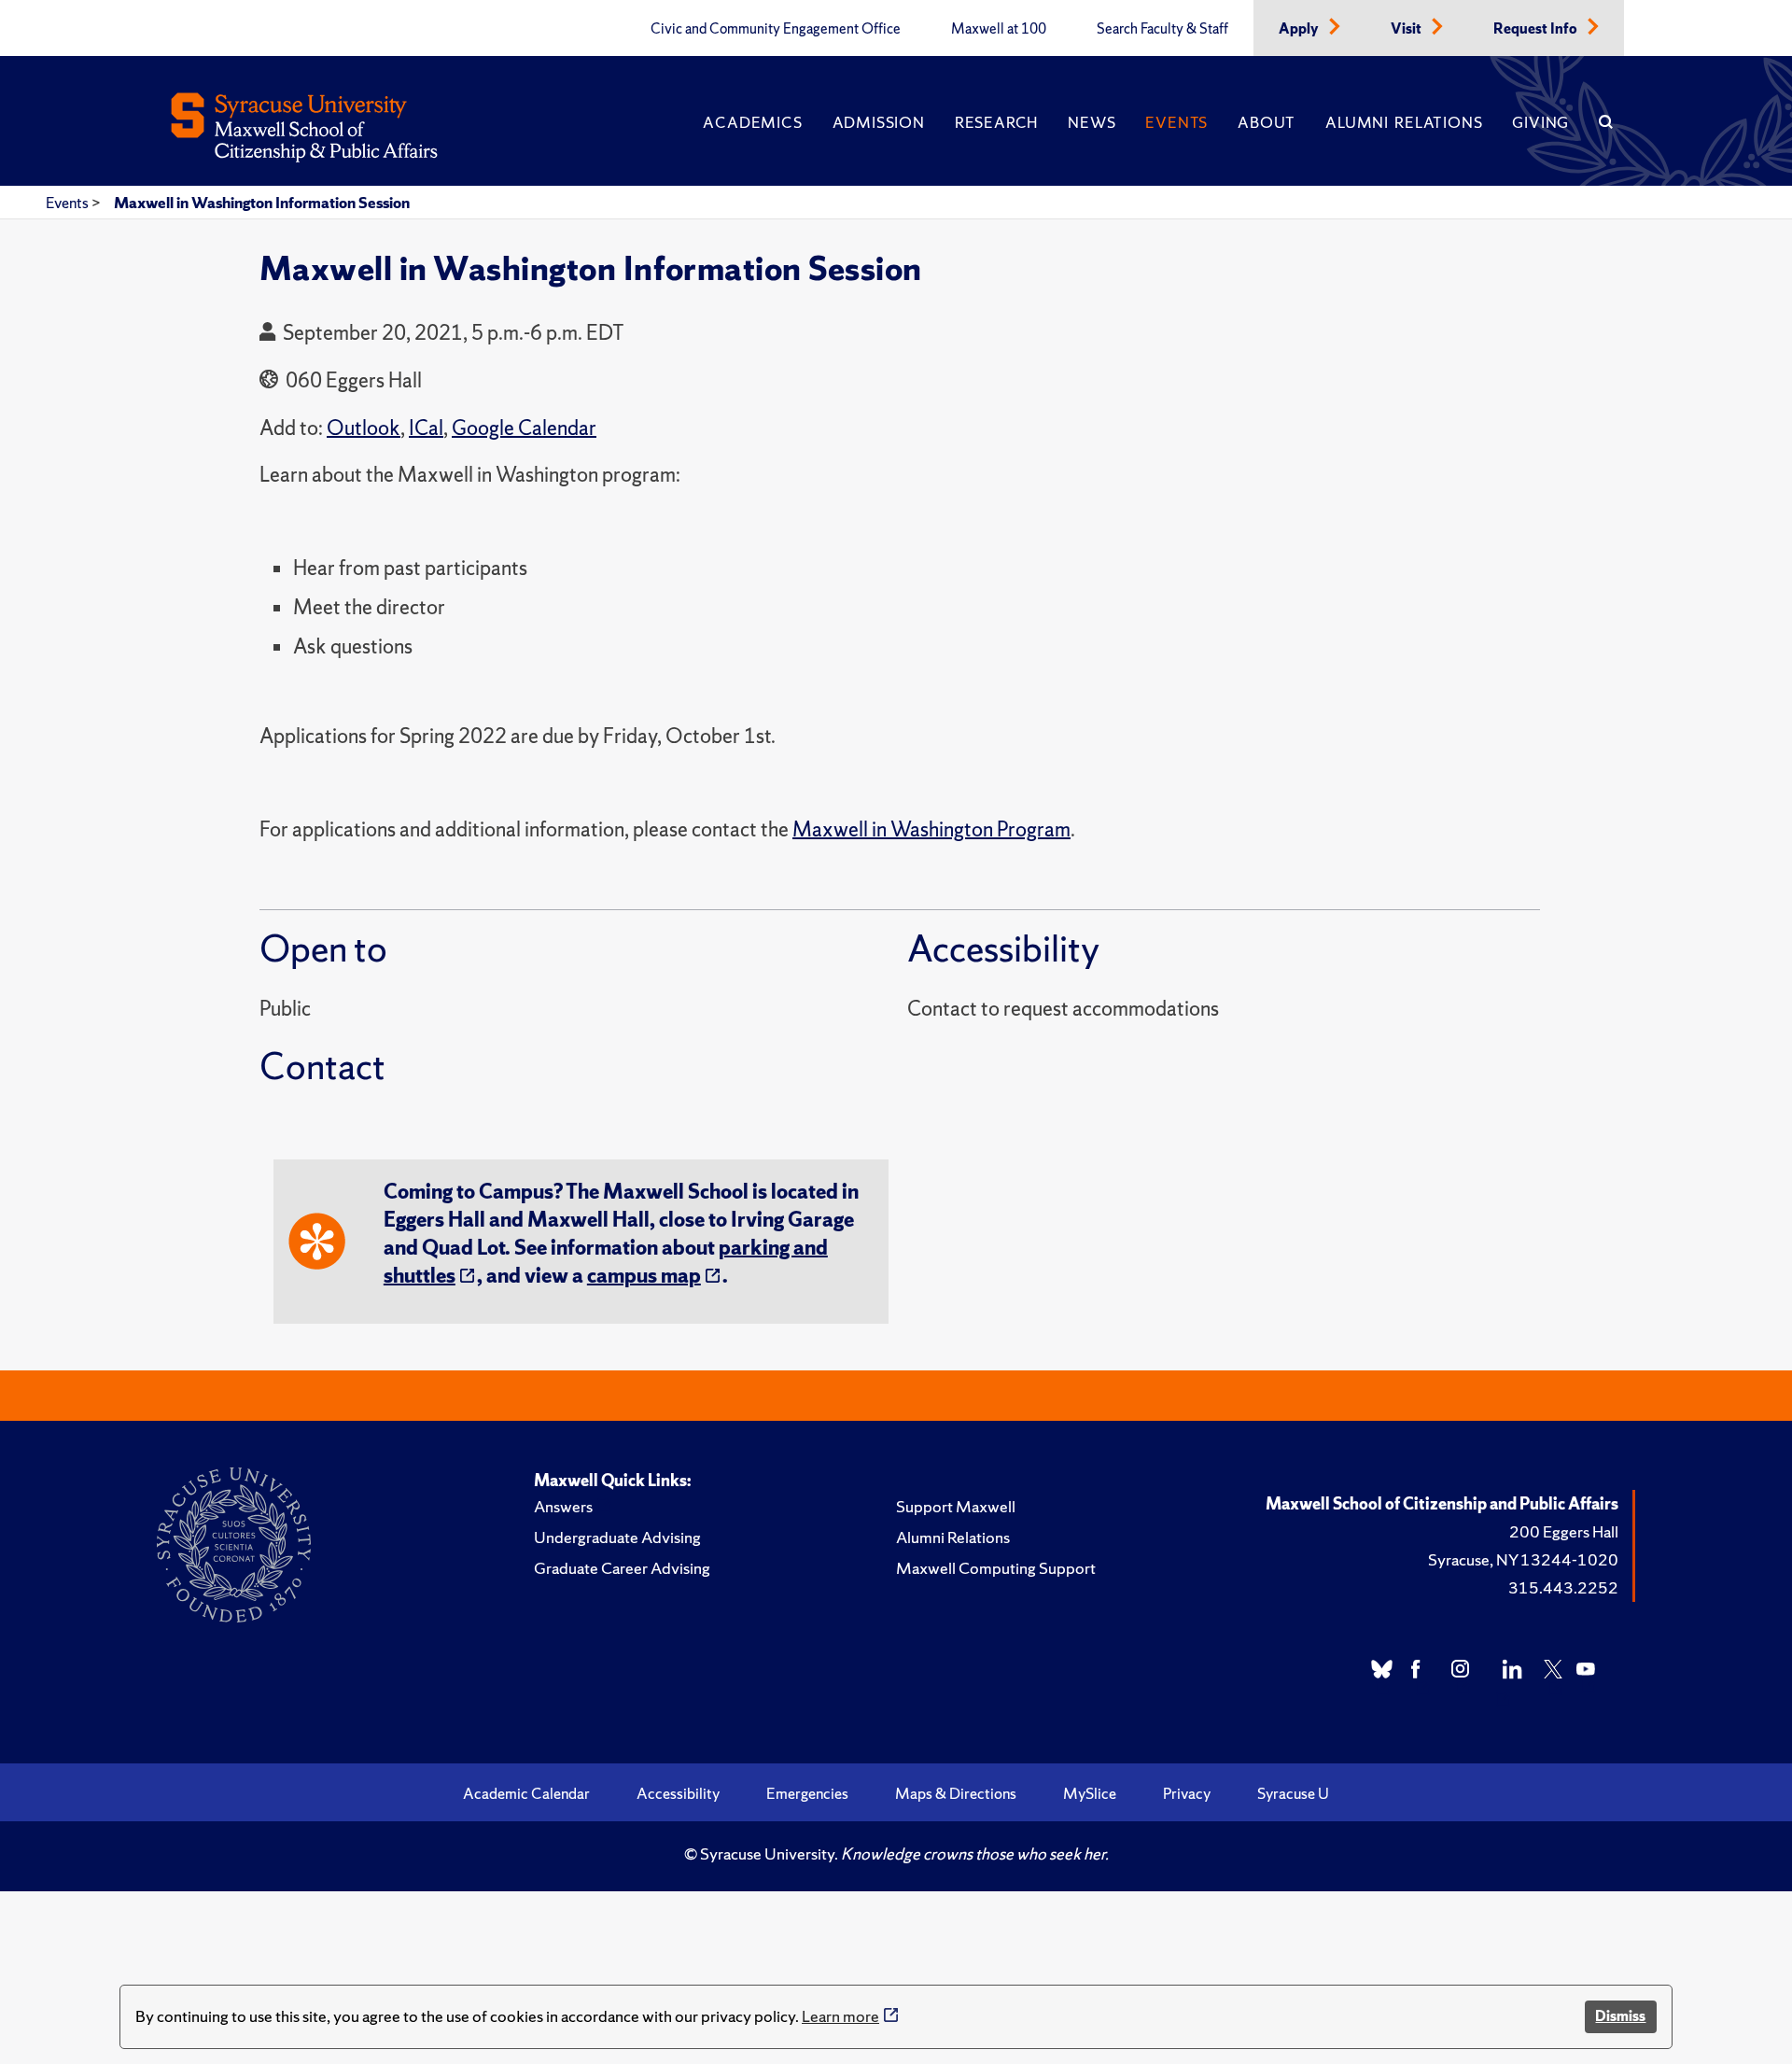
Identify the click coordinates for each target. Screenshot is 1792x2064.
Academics (752, 122)
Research (996, 122)
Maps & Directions (956, 1793)
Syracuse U (1293, 1793)
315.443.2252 (1563, 1587)
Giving (1540, 122)
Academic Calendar (526, 1793)
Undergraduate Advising (617, 1537)
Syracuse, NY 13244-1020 (1523, 1559)
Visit (1407, 29)
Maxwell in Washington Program (931, 829)
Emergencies (807, 1793)
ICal (426, 428)
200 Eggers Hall (1564, 1531)
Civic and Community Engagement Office (776, 29)
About (1267, 122)
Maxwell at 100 (999, 29)
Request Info (1537, 29)
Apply (1300, 29)
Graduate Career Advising (622, 1568)
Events (1176, 122)
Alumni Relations (1404, 122)
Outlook (364, 428)
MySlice (1090, 1793)
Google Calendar (524, 428)
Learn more (840, 2016)
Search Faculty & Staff (1162, 29)
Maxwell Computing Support (996, 1568)
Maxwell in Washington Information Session (262, 203)
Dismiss (1620, 2016)
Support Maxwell (956, 1506)
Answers (563, 1506)
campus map (644, 1276)
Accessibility (678, 1793)
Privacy (1187, 1793)
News (1092, 122)
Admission (879, 122)
